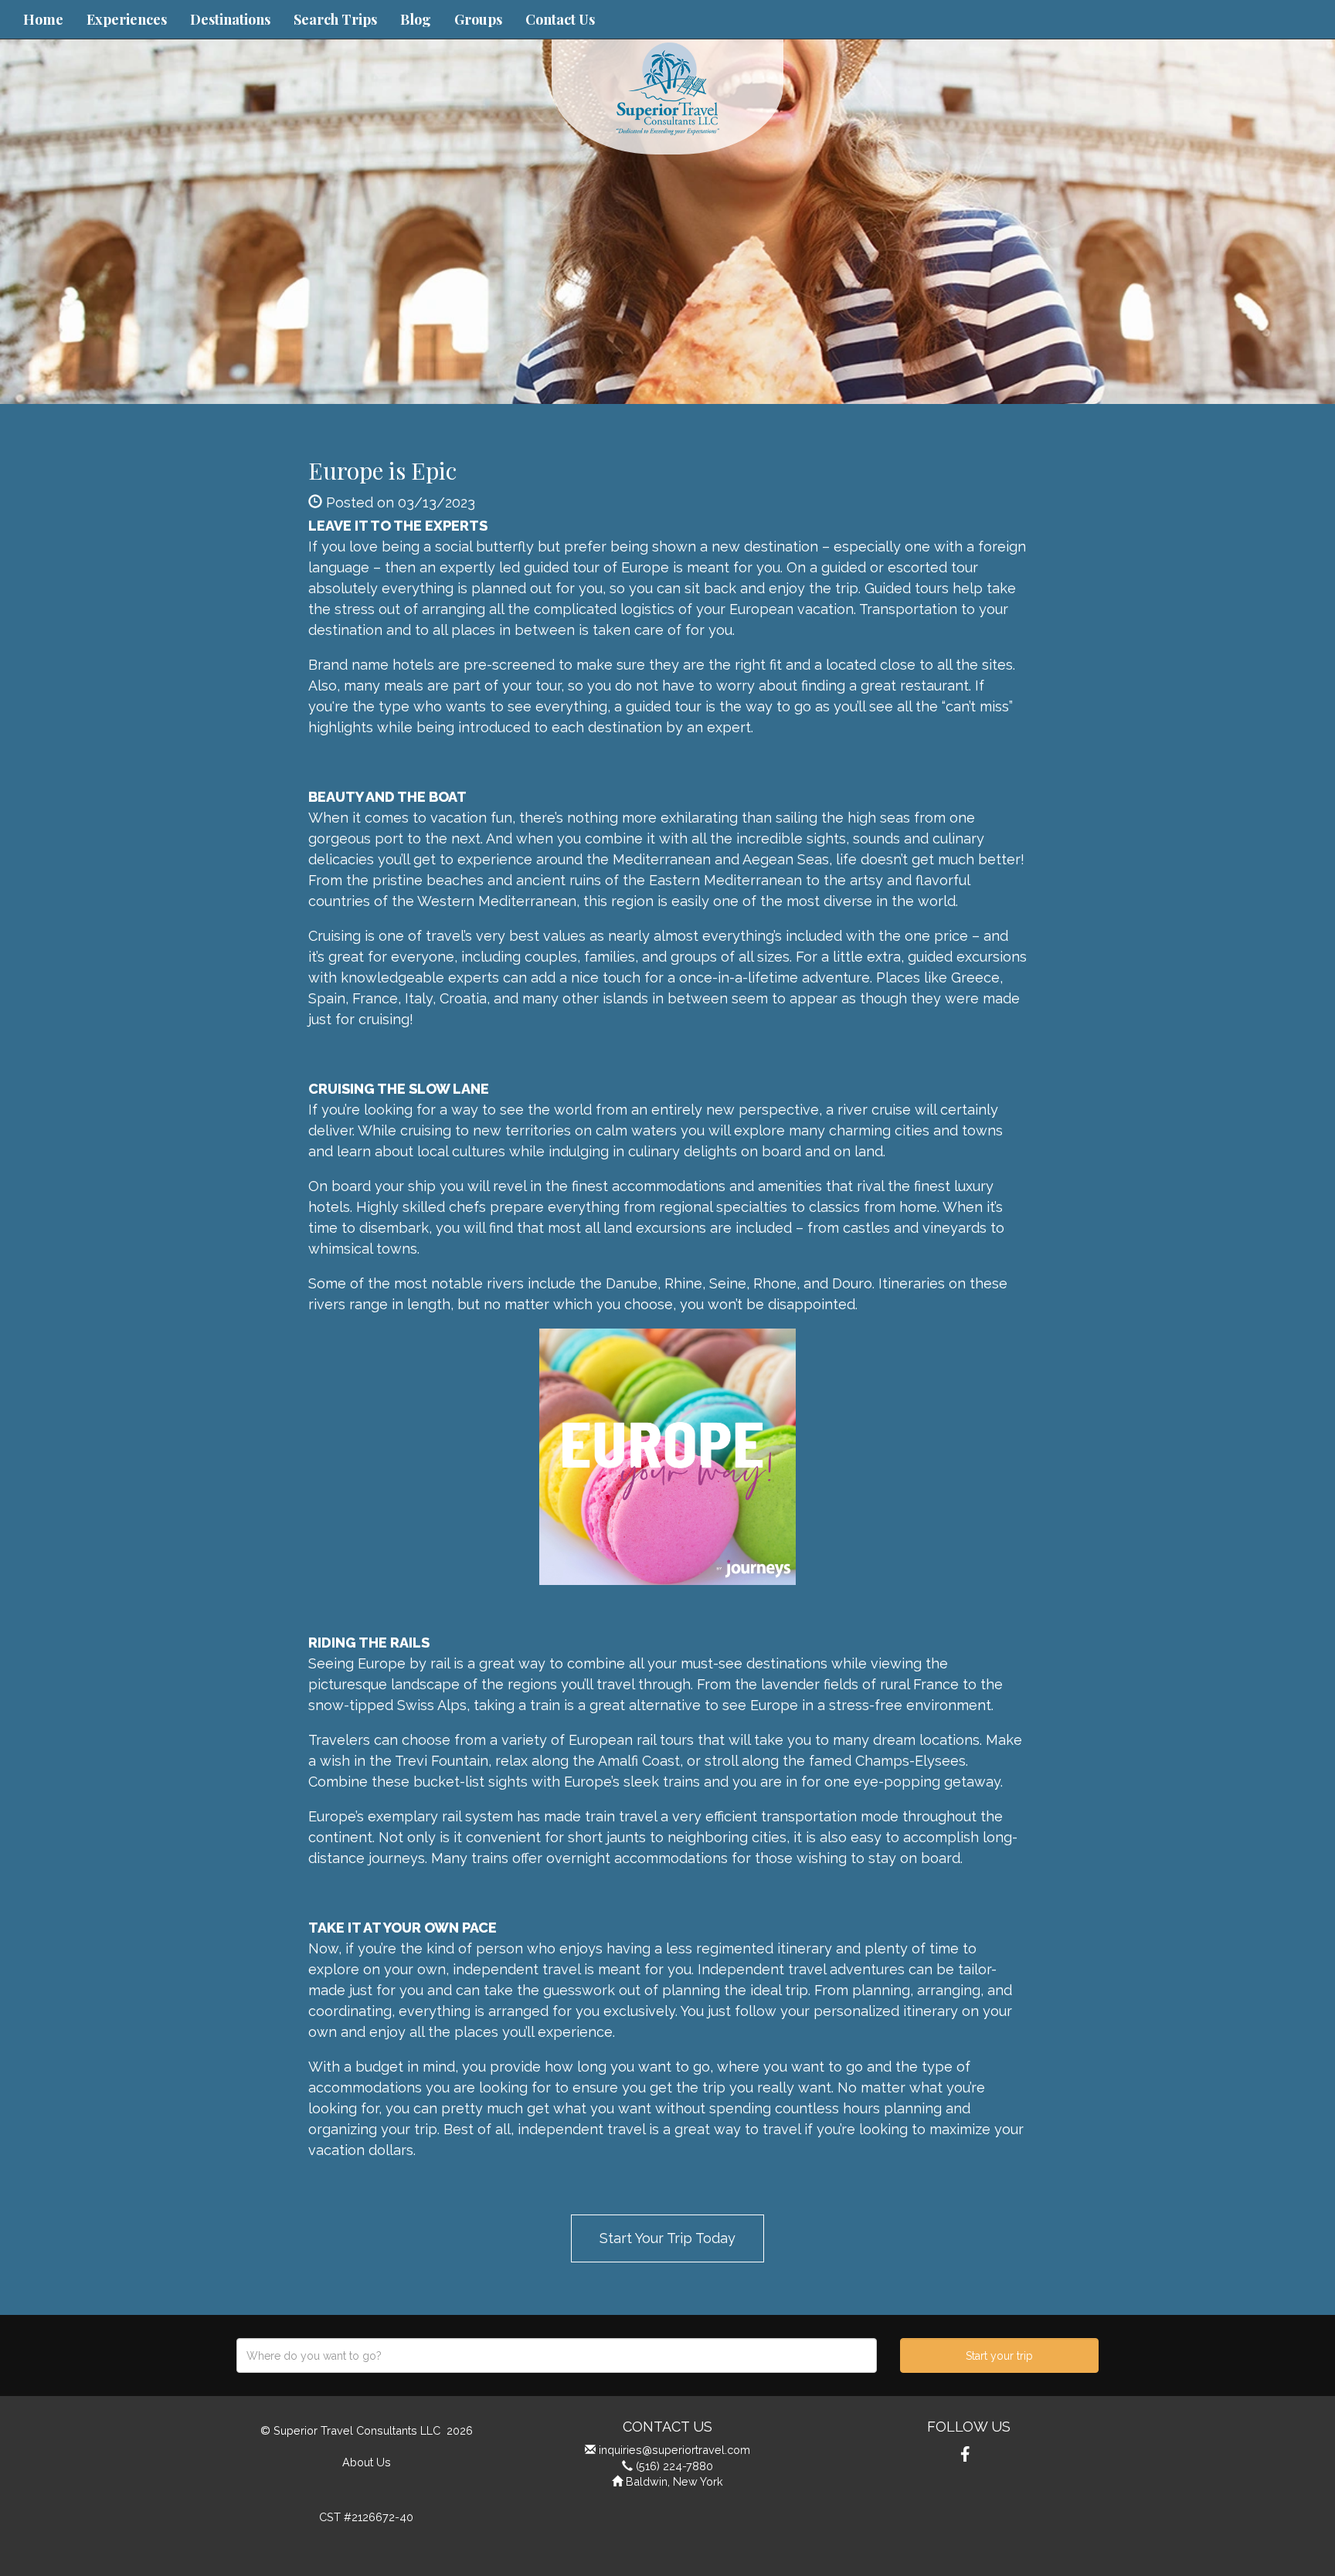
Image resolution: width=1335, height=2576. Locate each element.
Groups (478, 19)
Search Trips (335, 19)
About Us (367, 2462)
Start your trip (999, 2356)
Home (43, 19)
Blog (416, 19)
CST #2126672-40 (366, 2517)
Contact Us (560, 19)
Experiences (127, 19)
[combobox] (557, 2355)
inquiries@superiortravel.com (674, 2450)
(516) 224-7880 (674, 2466)
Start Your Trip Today (667, 2238)
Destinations (230, 19)
